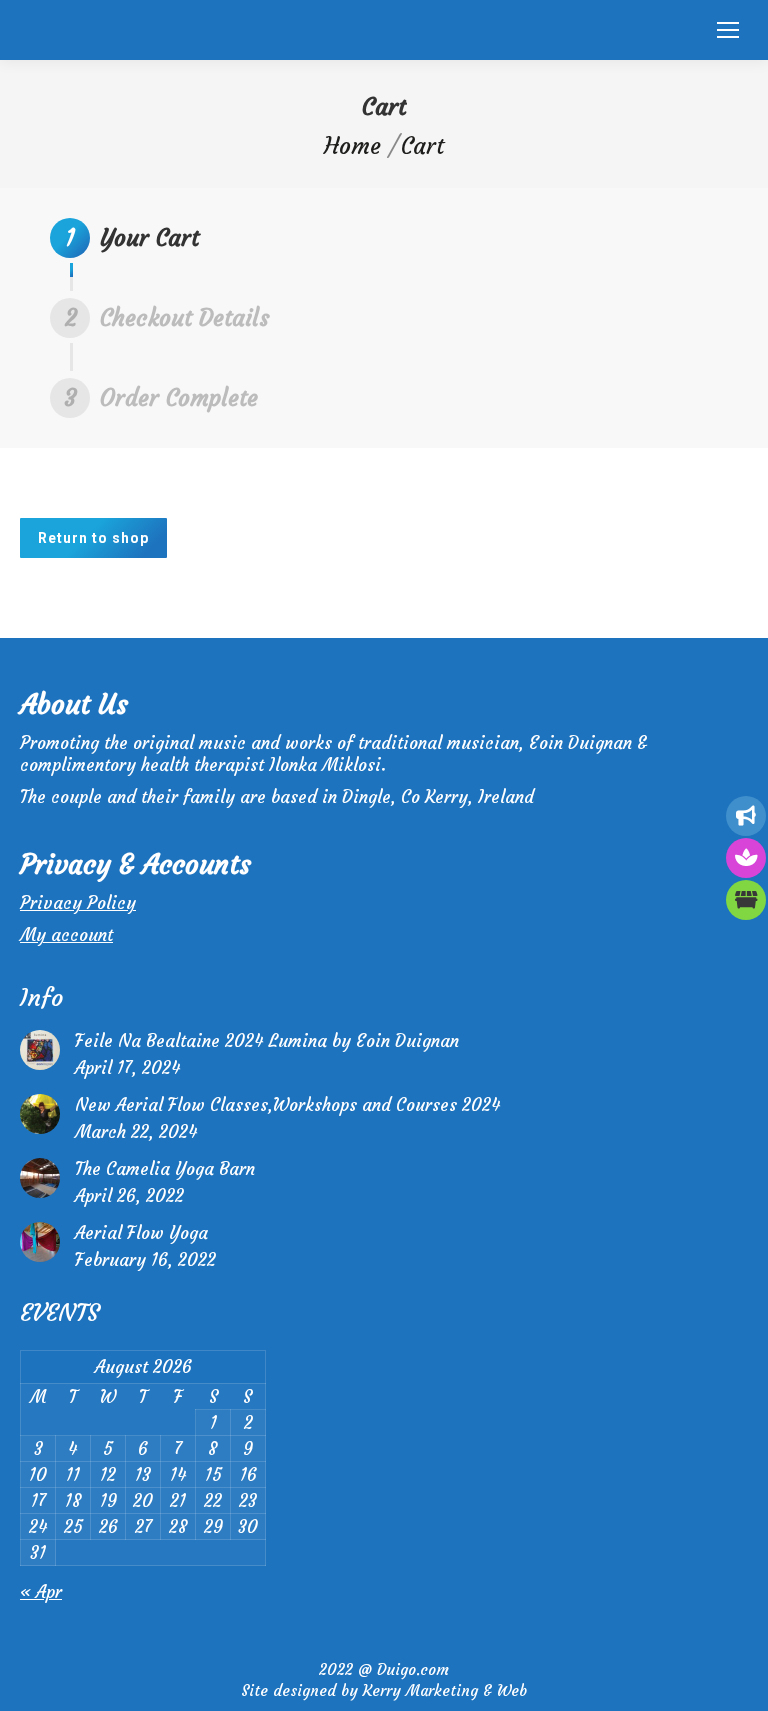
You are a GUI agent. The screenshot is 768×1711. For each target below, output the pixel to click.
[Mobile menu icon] (728, 30)
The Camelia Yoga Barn (165, 1169)
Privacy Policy (78, 903)
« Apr (41, 1592)
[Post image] (40, 1050)
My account (66, 935)
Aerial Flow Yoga (141, 1233)
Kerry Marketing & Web (445, 1690)
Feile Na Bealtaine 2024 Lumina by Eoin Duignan (267, 1041)
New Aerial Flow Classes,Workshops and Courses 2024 (288, 1105)
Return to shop (93, 538)
